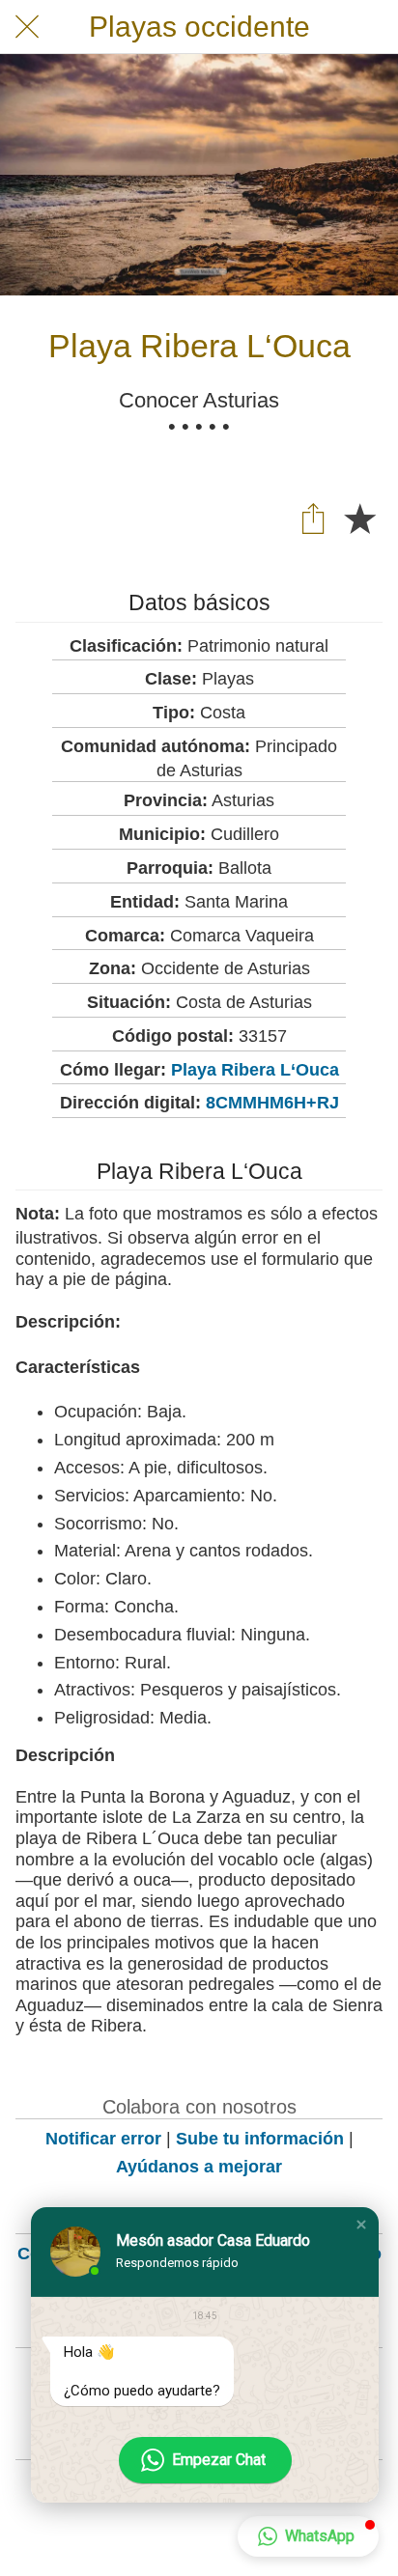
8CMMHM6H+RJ (272, 1103)
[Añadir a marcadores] (359, 518)
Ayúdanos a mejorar (199, 2167)
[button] (361, 2225)
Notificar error (103, 2139)
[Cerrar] (27, 27)
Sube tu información (260, 2139)
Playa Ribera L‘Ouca (255, 1070)
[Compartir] (313, 518)
